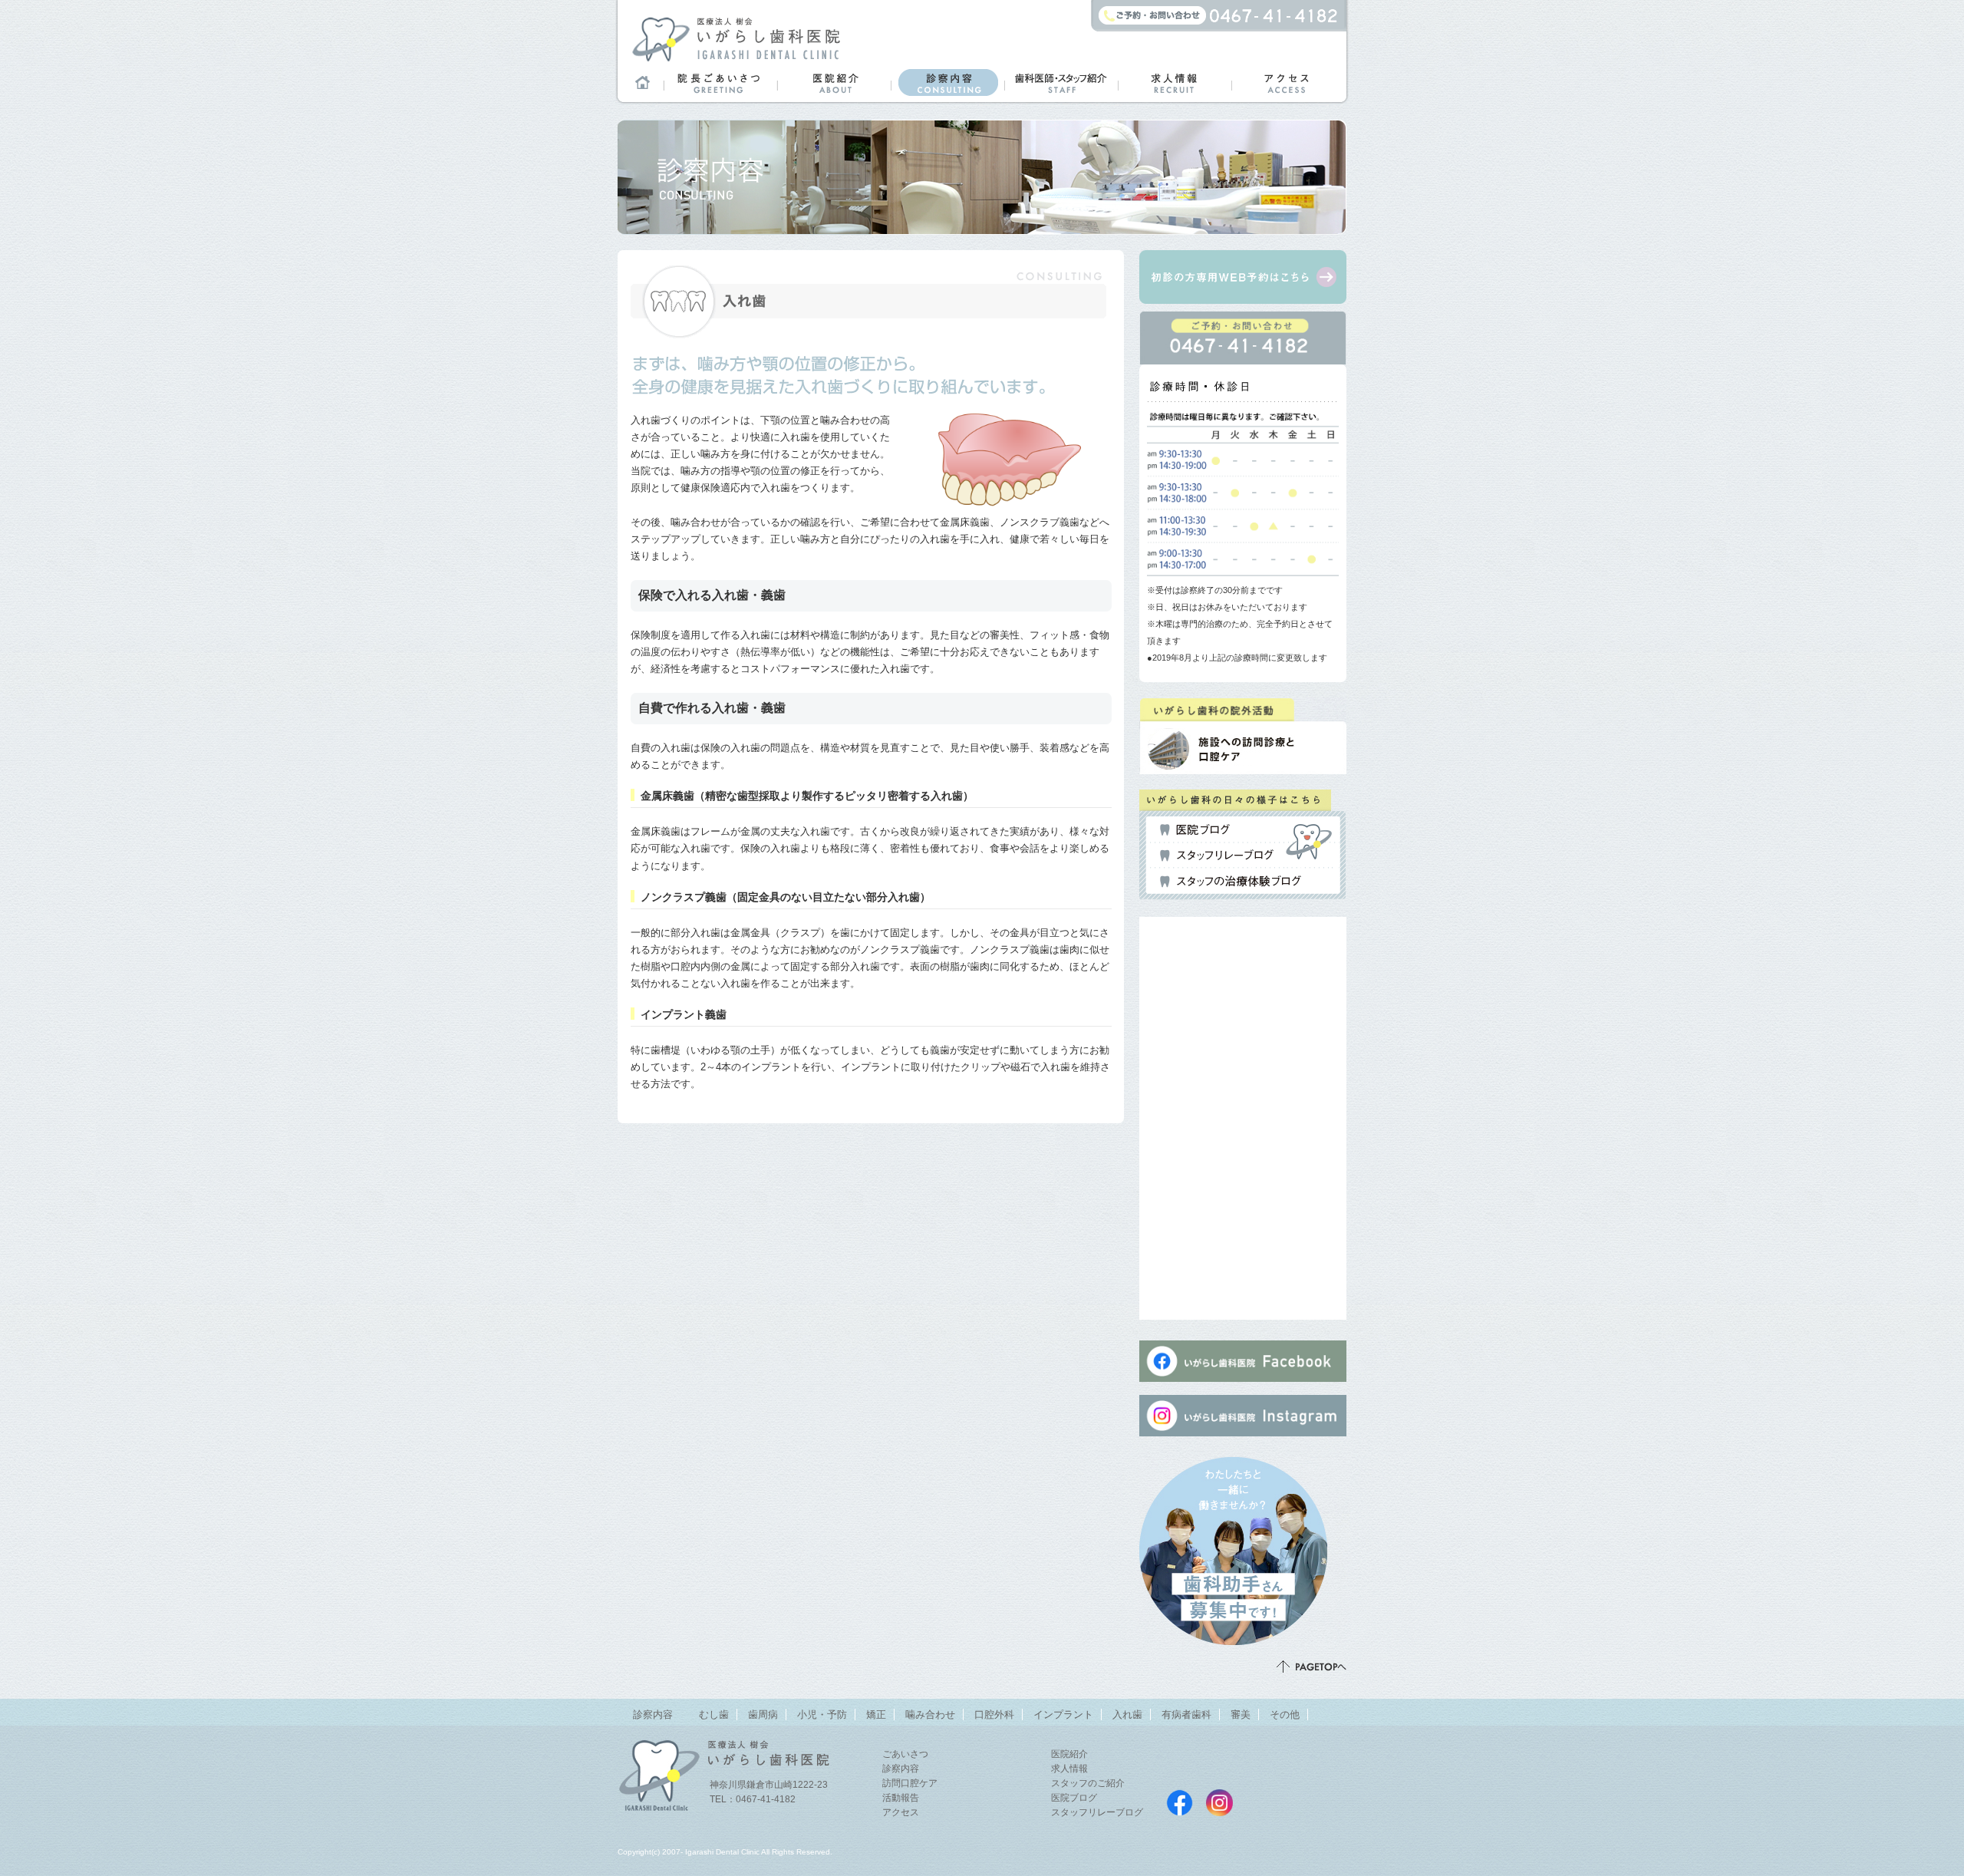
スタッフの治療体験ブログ (1231, 882)
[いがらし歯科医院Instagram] (1243, 1443)
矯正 (876, 1714)
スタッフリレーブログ (1217, 856)
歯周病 (763, 1714)
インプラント (1063, 1714)
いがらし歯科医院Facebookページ (1180, 1803)
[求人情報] (1245, 1636)
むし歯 (714, 1714)
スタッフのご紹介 (1088, 1783)
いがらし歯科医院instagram (1219, 1803)
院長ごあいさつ (720, 82)
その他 (1285, 1714)
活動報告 (901, 1798)
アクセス (1288, 82)
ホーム (641, 82)
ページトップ (1312, 1667)
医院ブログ (1195, 830)
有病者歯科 (1186, 1714)
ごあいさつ (905, 1754)
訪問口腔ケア (910, 1783)
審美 (1241, 1714)
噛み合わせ (930, 1714)
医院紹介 (834, 82)
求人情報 (1175, 82)
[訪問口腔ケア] (1240, 762)
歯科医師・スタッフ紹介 (1061, 82)
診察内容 (947, 82)
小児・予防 (822, 1714)
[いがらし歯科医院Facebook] (1243, 1381)
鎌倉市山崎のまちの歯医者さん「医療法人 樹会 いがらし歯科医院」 (736, 38)
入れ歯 (1127, 1714)
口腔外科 (994, 1714)
